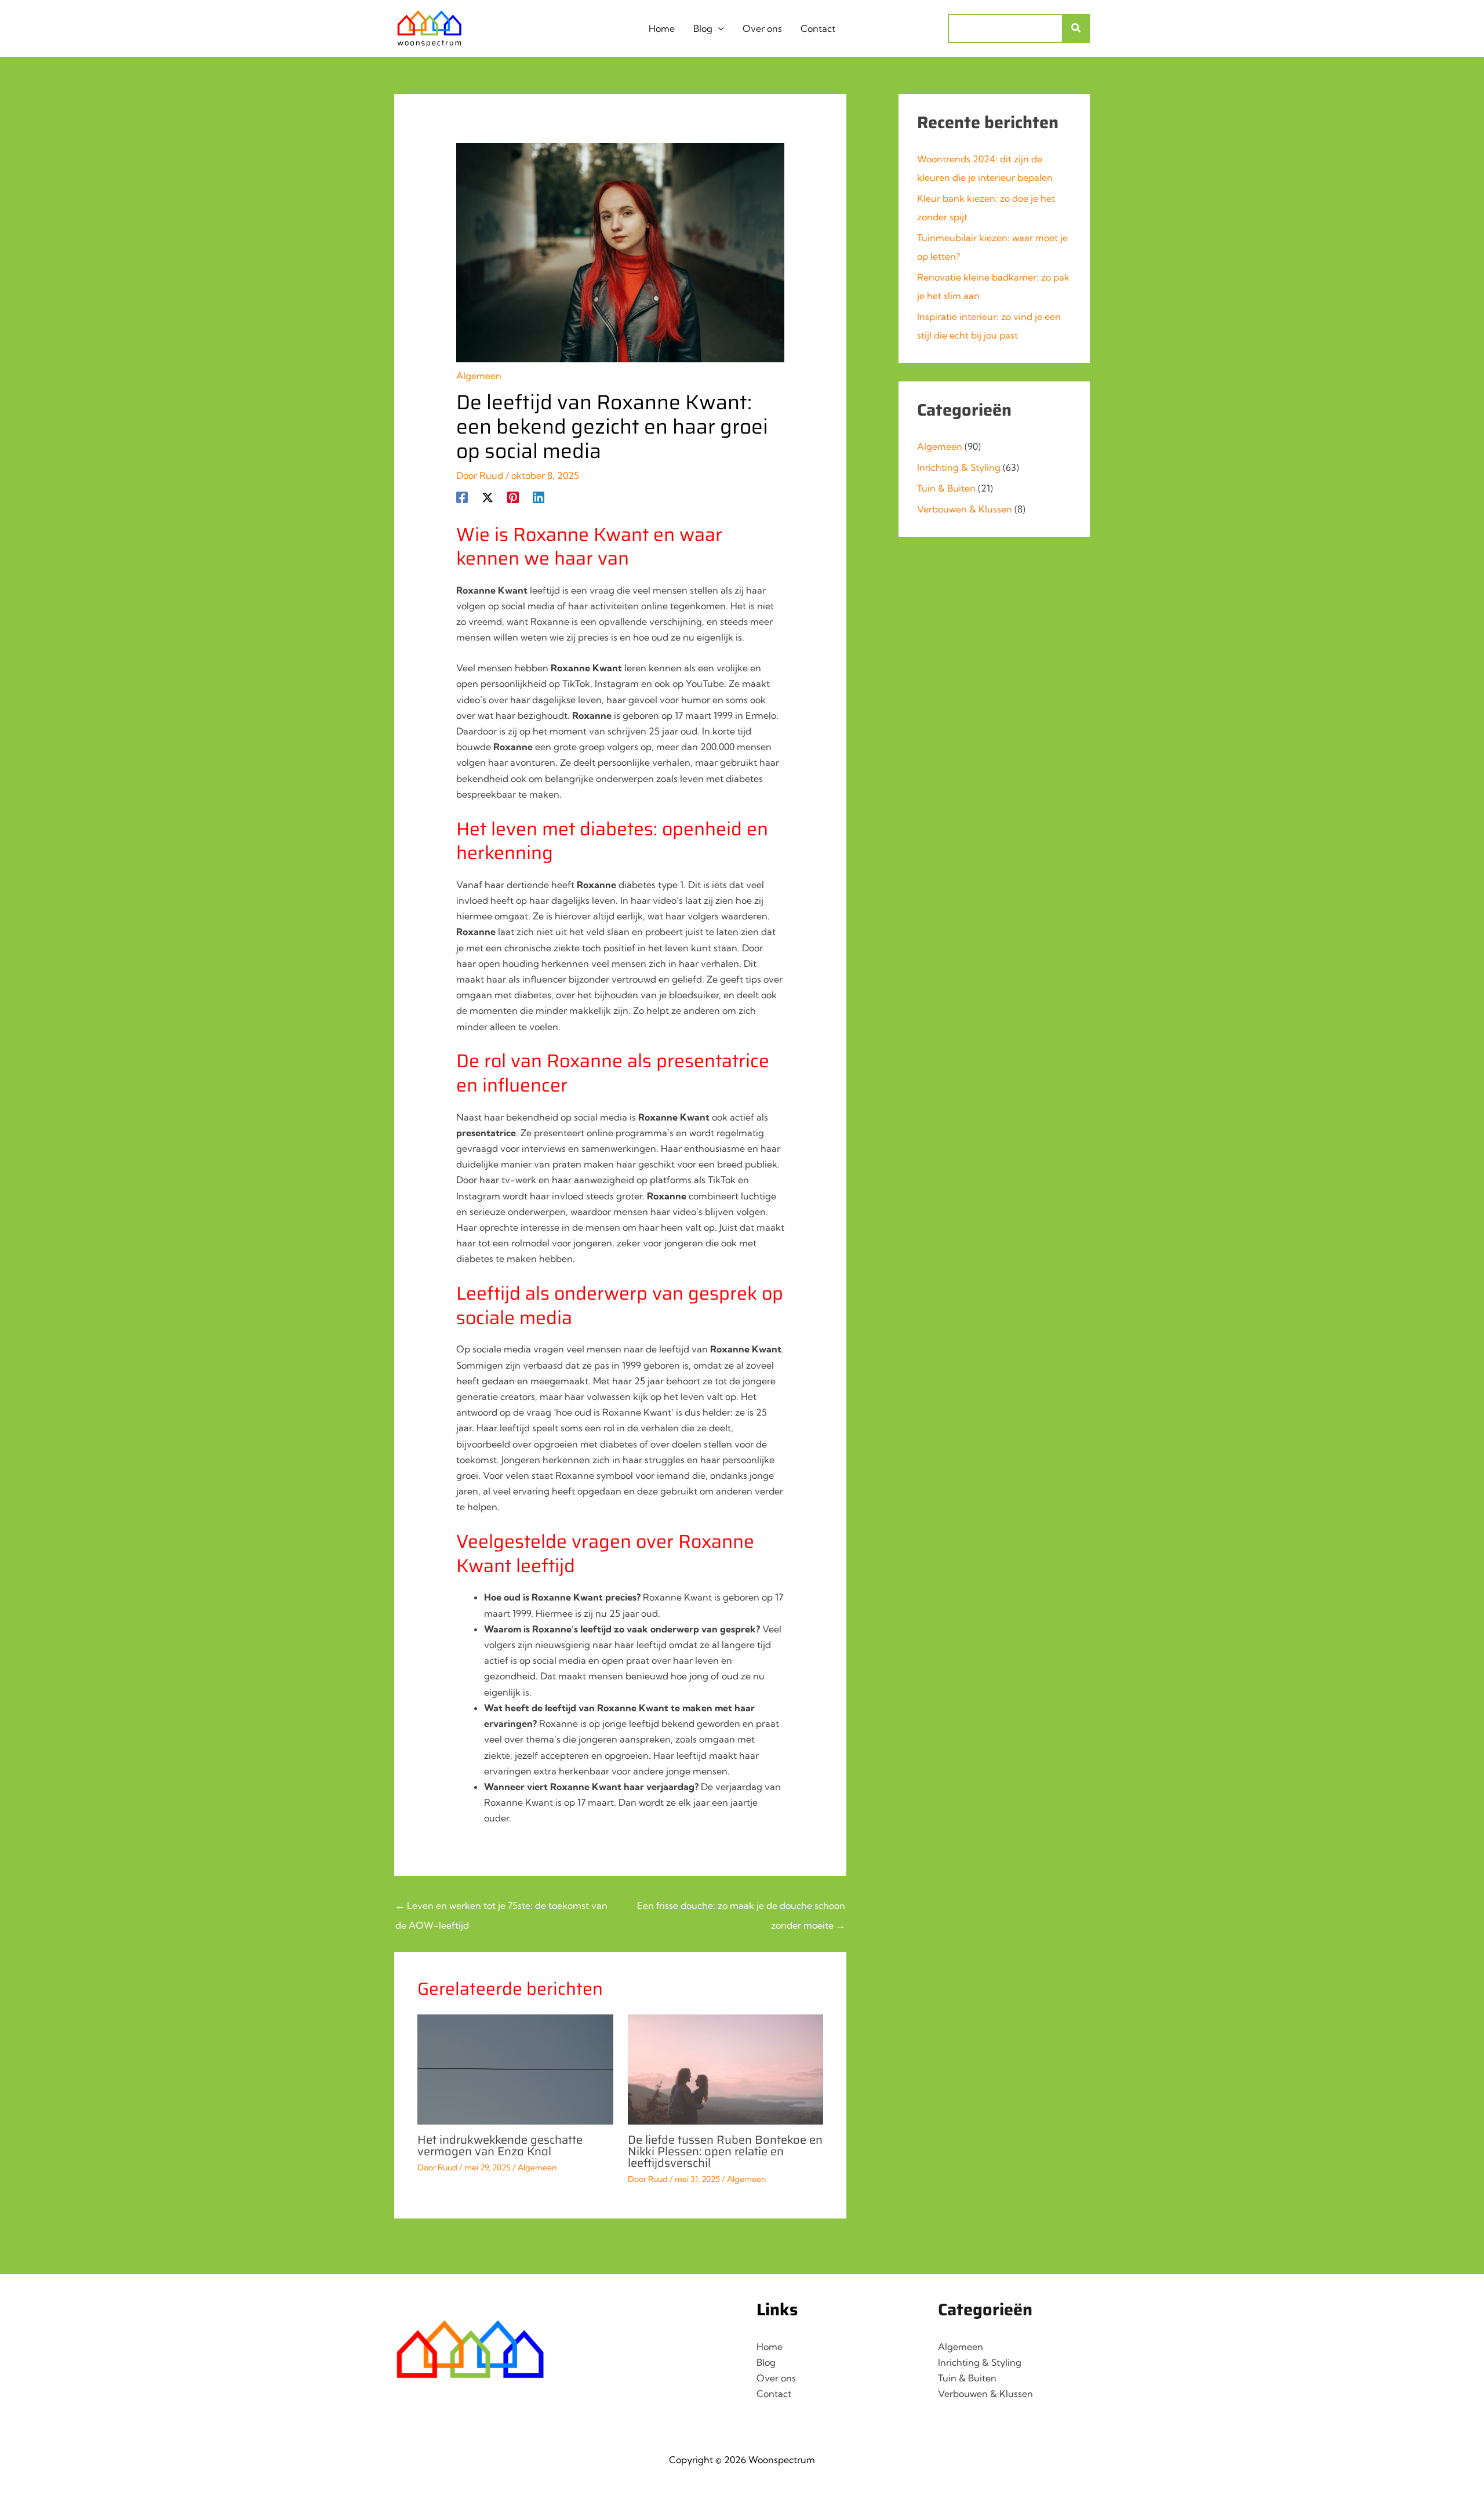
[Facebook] (462, 496)
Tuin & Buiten (946, 488)
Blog (766, 2362)
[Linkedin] (539, 496)
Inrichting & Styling (959, 467)
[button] (718, 28)
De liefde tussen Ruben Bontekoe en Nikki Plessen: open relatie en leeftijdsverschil (725, 2151)
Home (770, 2347)
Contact (774, 2394)
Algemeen (479, 376)
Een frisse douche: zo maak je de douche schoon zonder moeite (741, 1908)
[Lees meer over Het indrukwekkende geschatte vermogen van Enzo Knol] (515, 2068)
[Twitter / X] (488, 496)
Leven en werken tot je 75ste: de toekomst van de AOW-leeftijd (501, 1908)
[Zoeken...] (1076, 28)
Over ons (776, 2378)
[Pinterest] (513, 496)
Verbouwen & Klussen (965, 509)
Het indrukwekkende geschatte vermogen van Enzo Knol (500, 2145)
